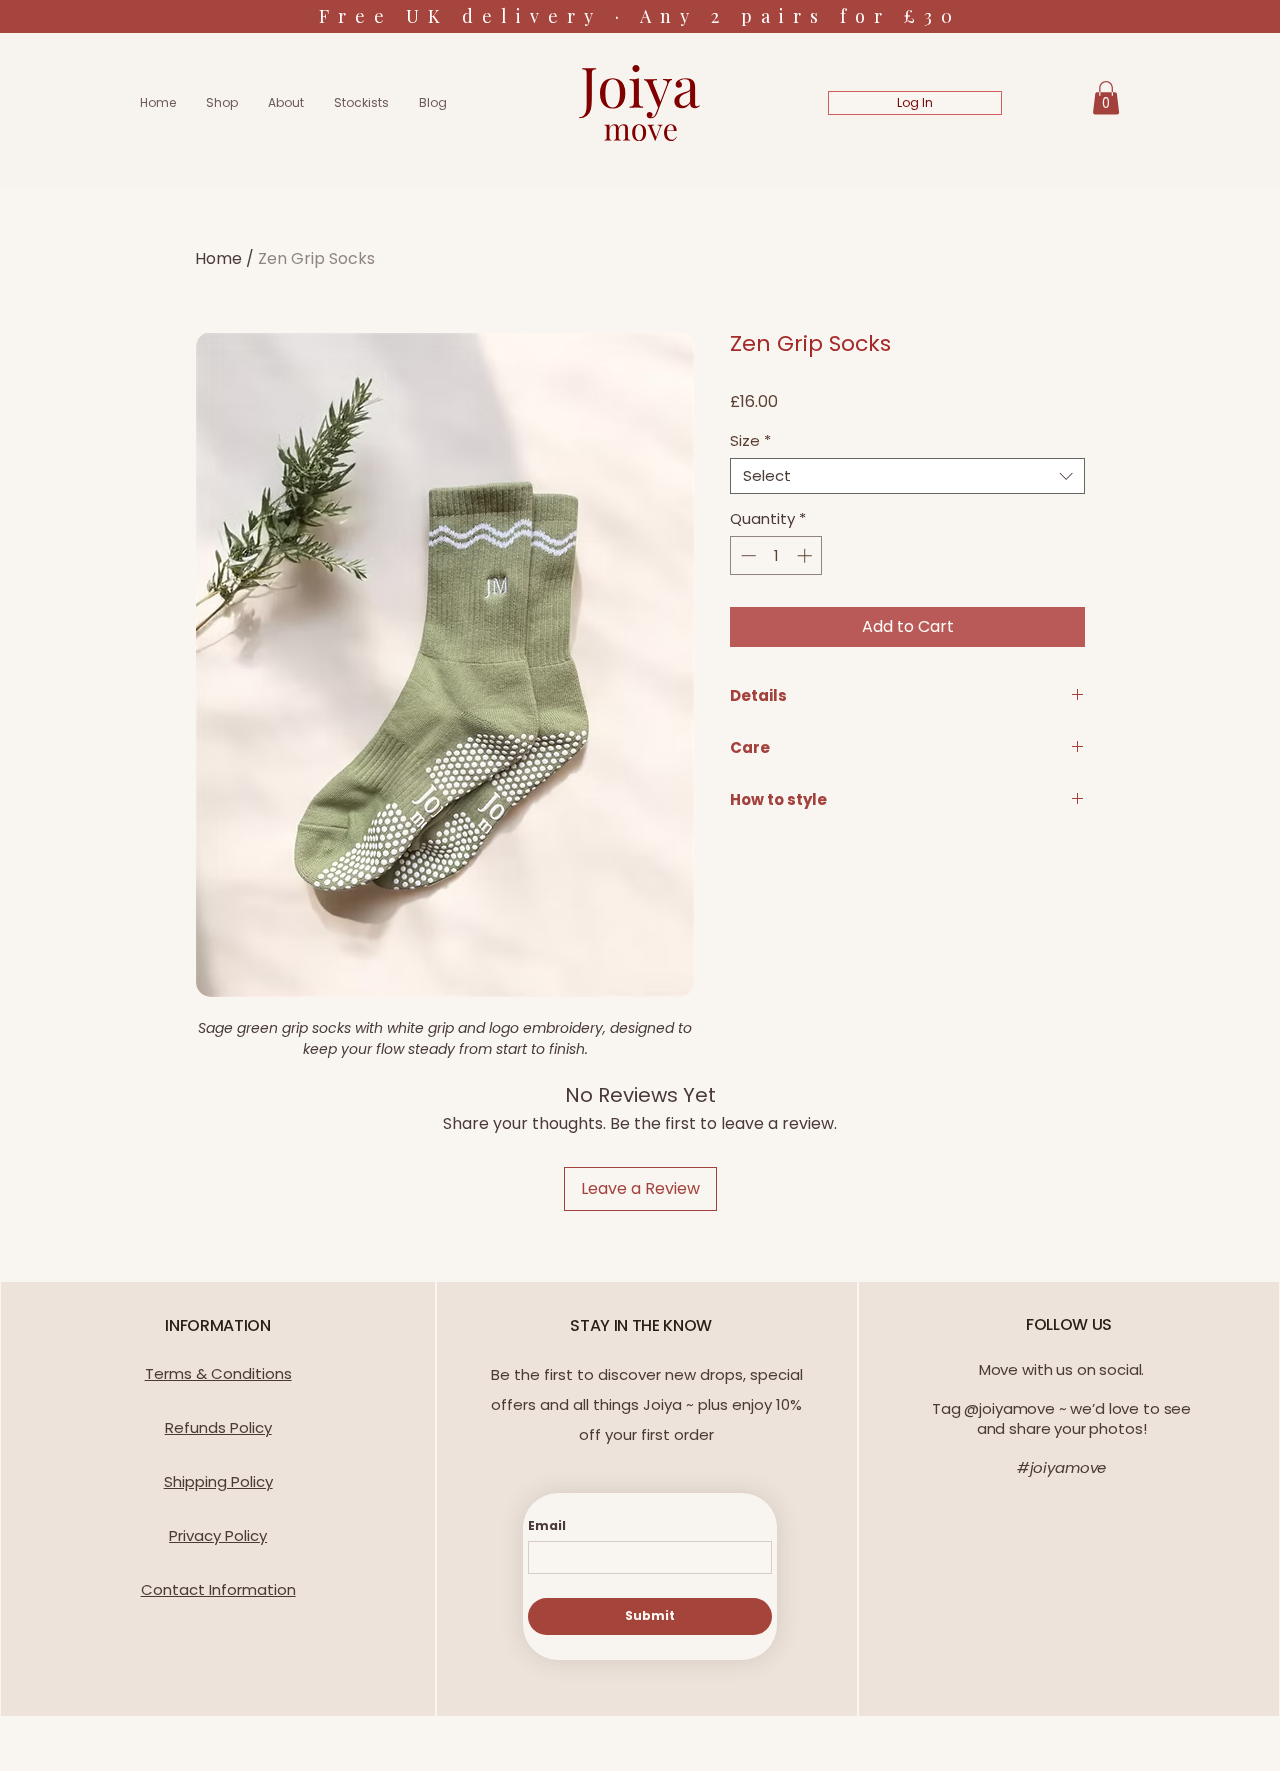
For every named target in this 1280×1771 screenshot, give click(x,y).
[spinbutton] (776, 555)
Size (750, 441)
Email (547, 1525)
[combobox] (907, 476)
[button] (1106, 97)
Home (218, 258)
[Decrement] (746, 555)
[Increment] (806, 555)
